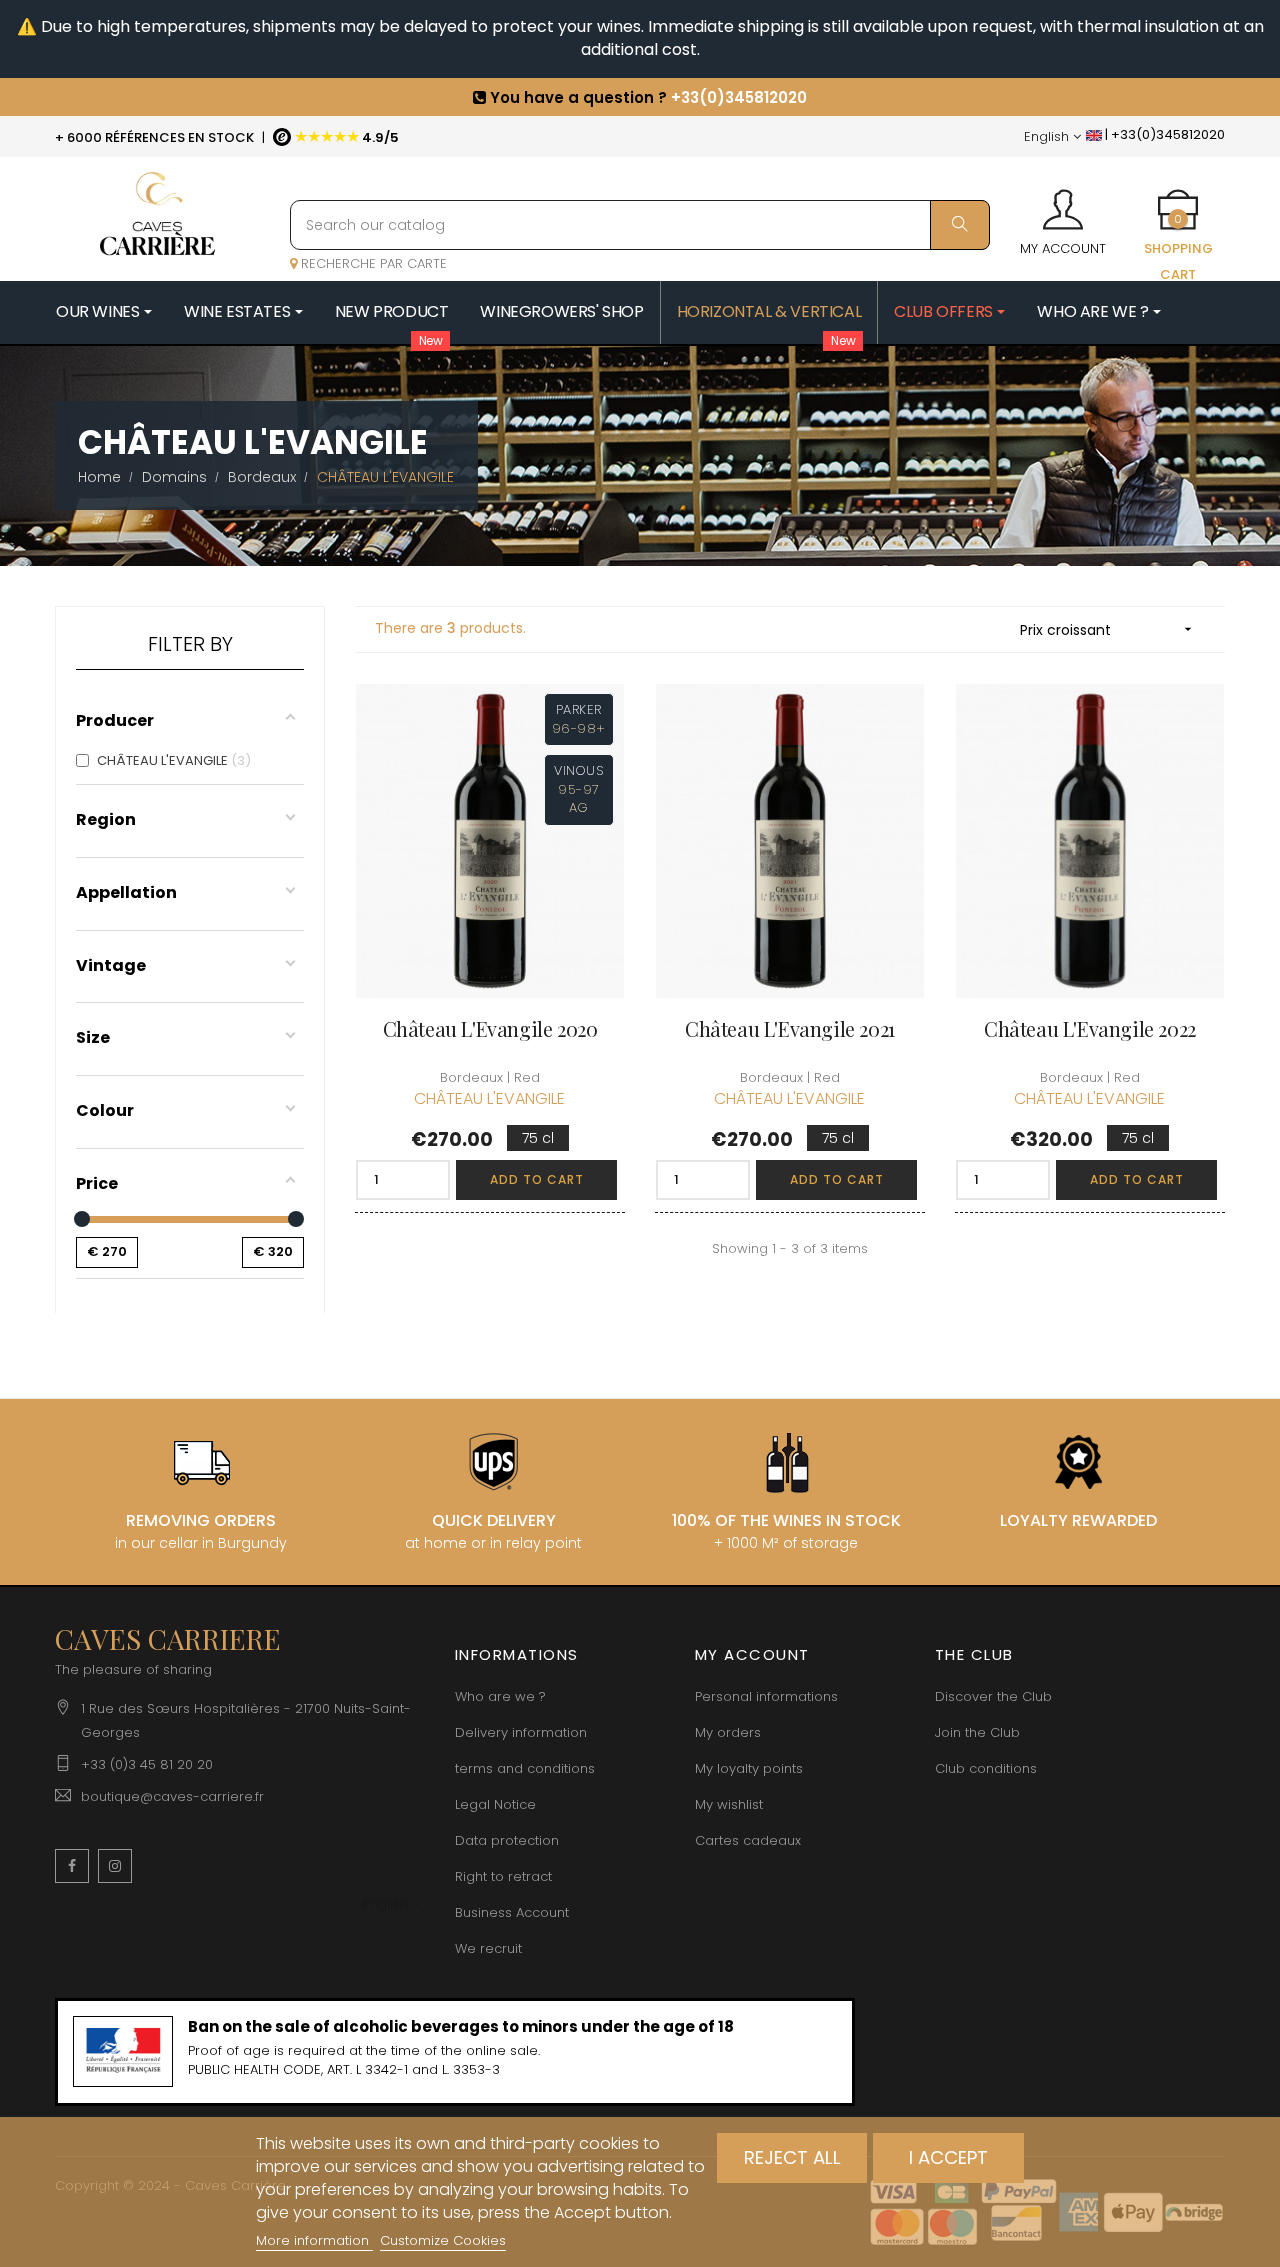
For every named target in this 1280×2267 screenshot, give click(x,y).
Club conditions (986, 1768)
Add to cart (537, 1179)
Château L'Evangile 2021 (790, 1028)
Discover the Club (993, 1696)
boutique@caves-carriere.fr (172, 1796)
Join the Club (977, 1732)
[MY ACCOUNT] (1063, 203)
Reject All (792, 2157)
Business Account (512, 1912)
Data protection (507, 1840)
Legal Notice (495, 1804)
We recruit (488, 1948)
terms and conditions (525, 1768)
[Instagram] (115, 1866)
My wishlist (729, 1804)
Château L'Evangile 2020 (490, 1028)
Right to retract (503, 1876)
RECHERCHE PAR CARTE (372, 263)
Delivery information (521, 1732)
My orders (728, 1732)
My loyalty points (749, 1768)
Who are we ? (500, 1696)
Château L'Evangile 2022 (1090, 1028)
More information (314, 2240)
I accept (948, 2157)
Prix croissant (1108, 630)
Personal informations (766, 1696)
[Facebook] (72, 1866)
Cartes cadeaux (748, 1840)
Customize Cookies (443, 2240)
